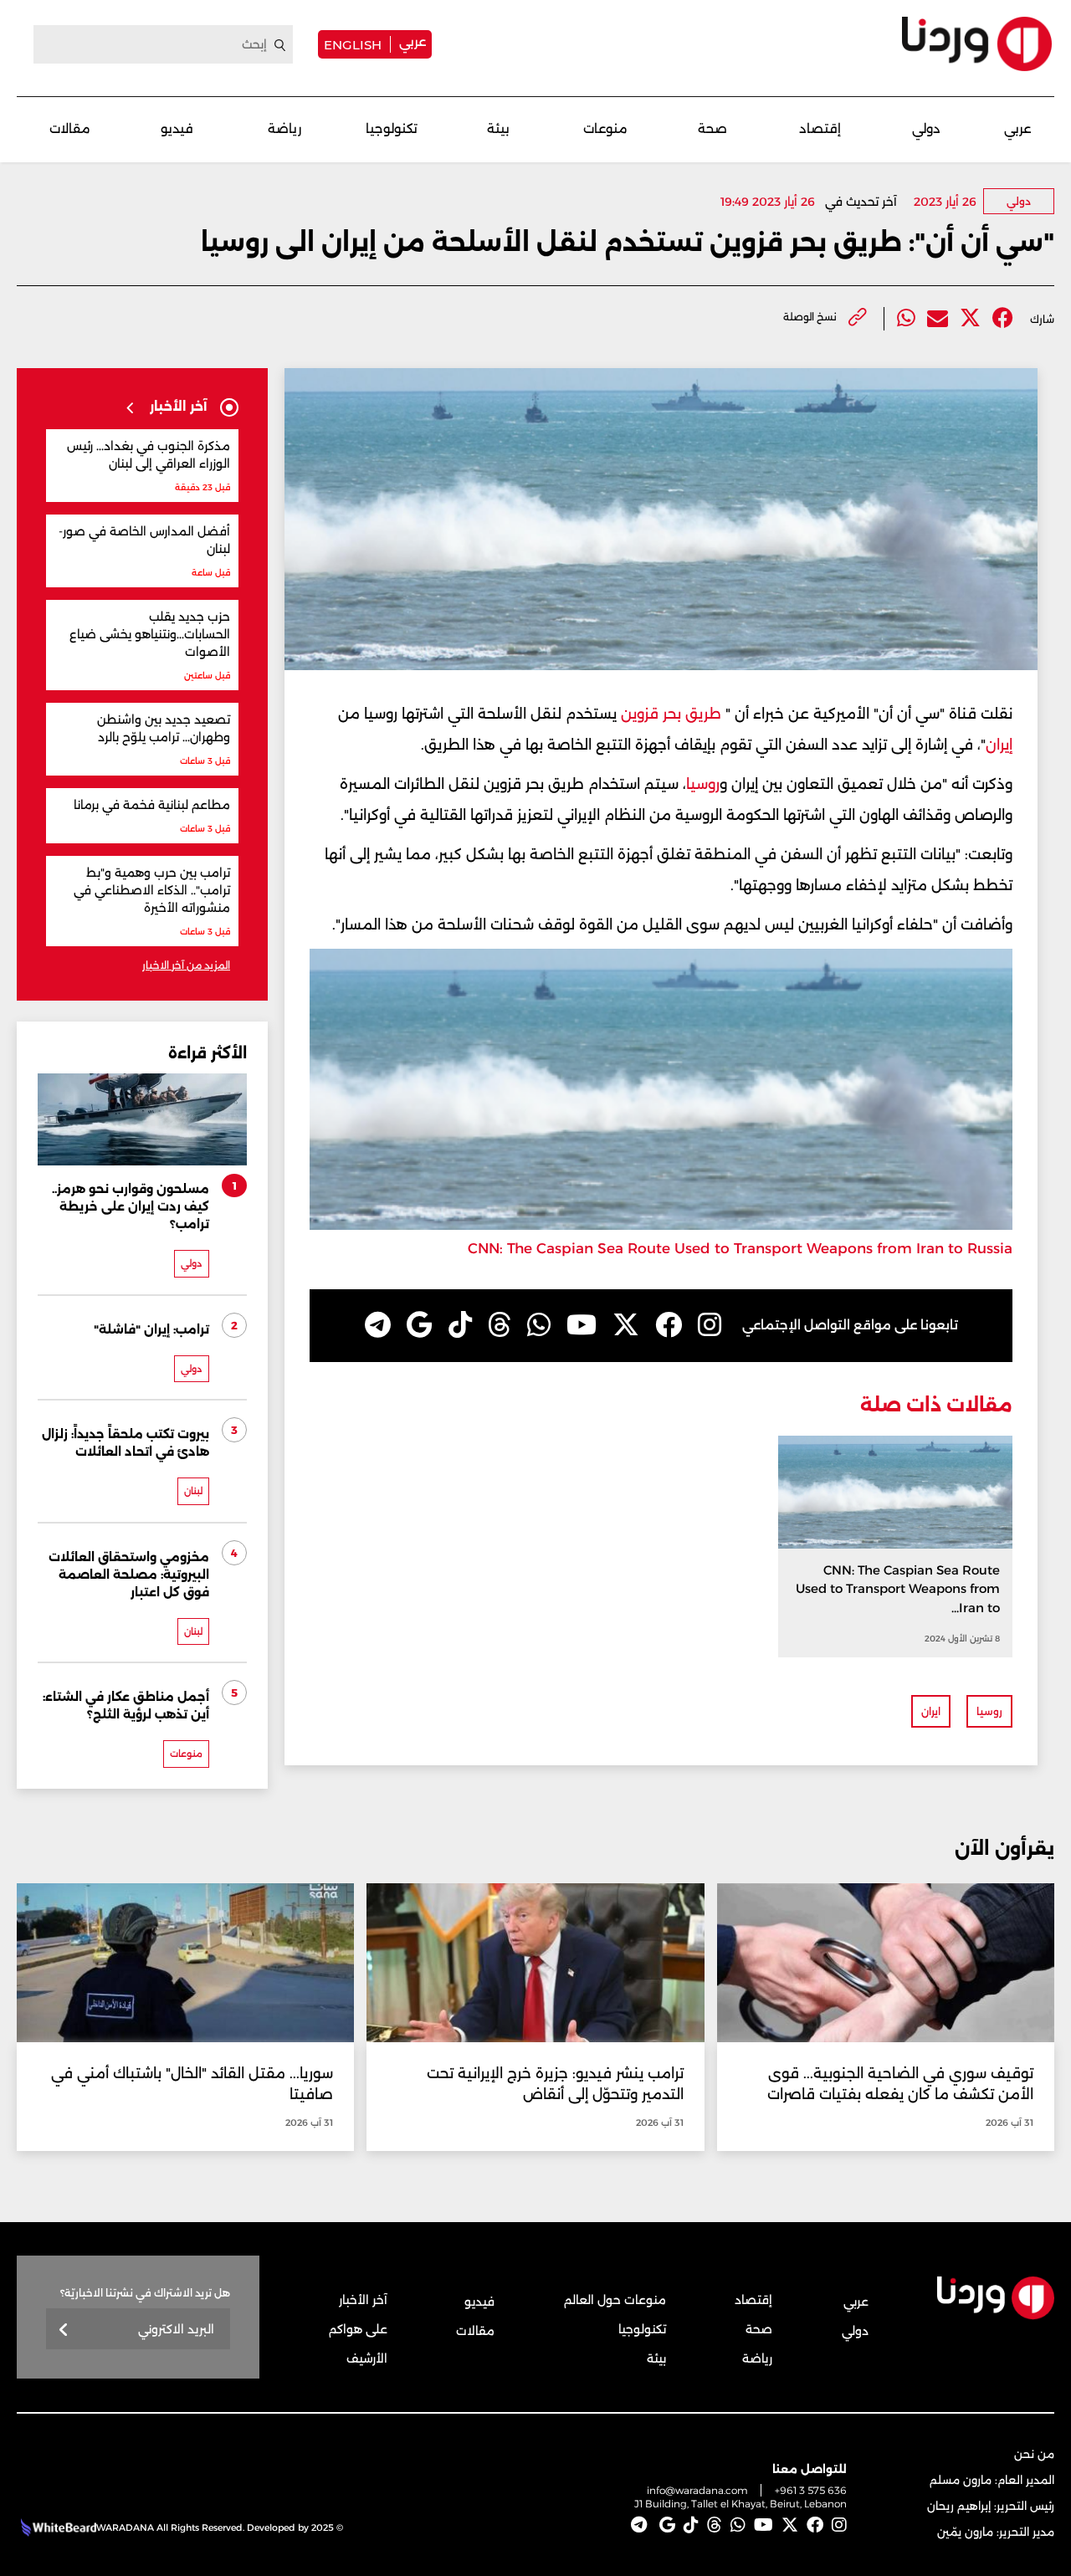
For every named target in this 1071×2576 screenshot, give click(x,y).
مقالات (70, 128)
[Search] (280, 45)
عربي (413, 41)
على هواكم (358, 2329)
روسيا (703, 784)
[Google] (420, 1325)
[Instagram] (710, 1325)
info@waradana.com (697, 2490)
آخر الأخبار (363, 2300)
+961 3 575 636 (811, 2490)
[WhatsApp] (539, 1325)
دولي (926, 128)
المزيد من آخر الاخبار (186, 965)
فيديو (177, 128)
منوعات (605, 128)
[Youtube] (582, 1325)
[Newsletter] (64, 2330)
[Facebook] (1003, 318)
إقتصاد (820, 128)
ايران (931, 1711)
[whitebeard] (56, 2527)
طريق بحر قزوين (671, 714)
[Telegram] (378, 1325)
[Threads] (500, 1325)
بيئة (498, 128)
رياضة (284, 128)
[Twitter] (970, 318)
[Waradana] (977, 44)
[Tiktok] (460, 1325)
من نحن (1034, 2454)
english (353, 44)
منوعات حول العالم (615, 2300)
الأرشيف (367, 2358)
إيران (999, 745)
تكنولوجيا (392, 128)
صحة (712, 128)
